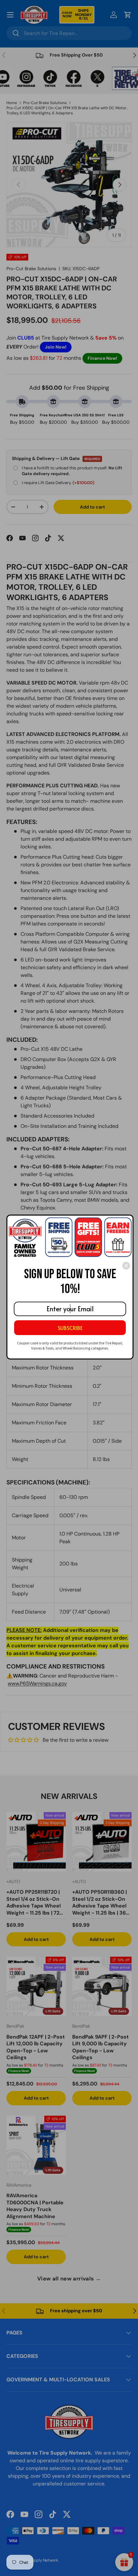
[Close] (126, 1266)
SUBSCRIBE (70, 1328)
